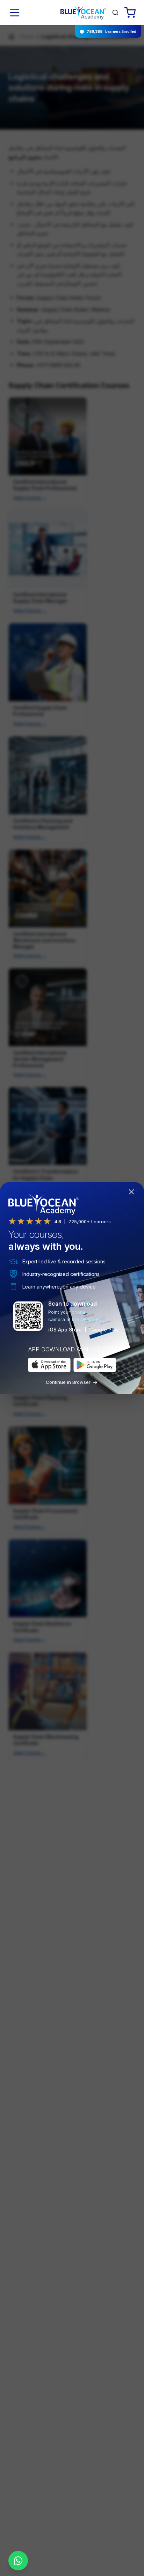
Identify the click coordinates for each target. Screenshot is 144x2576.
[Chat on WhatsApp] (18, 2561)
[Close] (133, 1193)
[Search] (115, 13)
